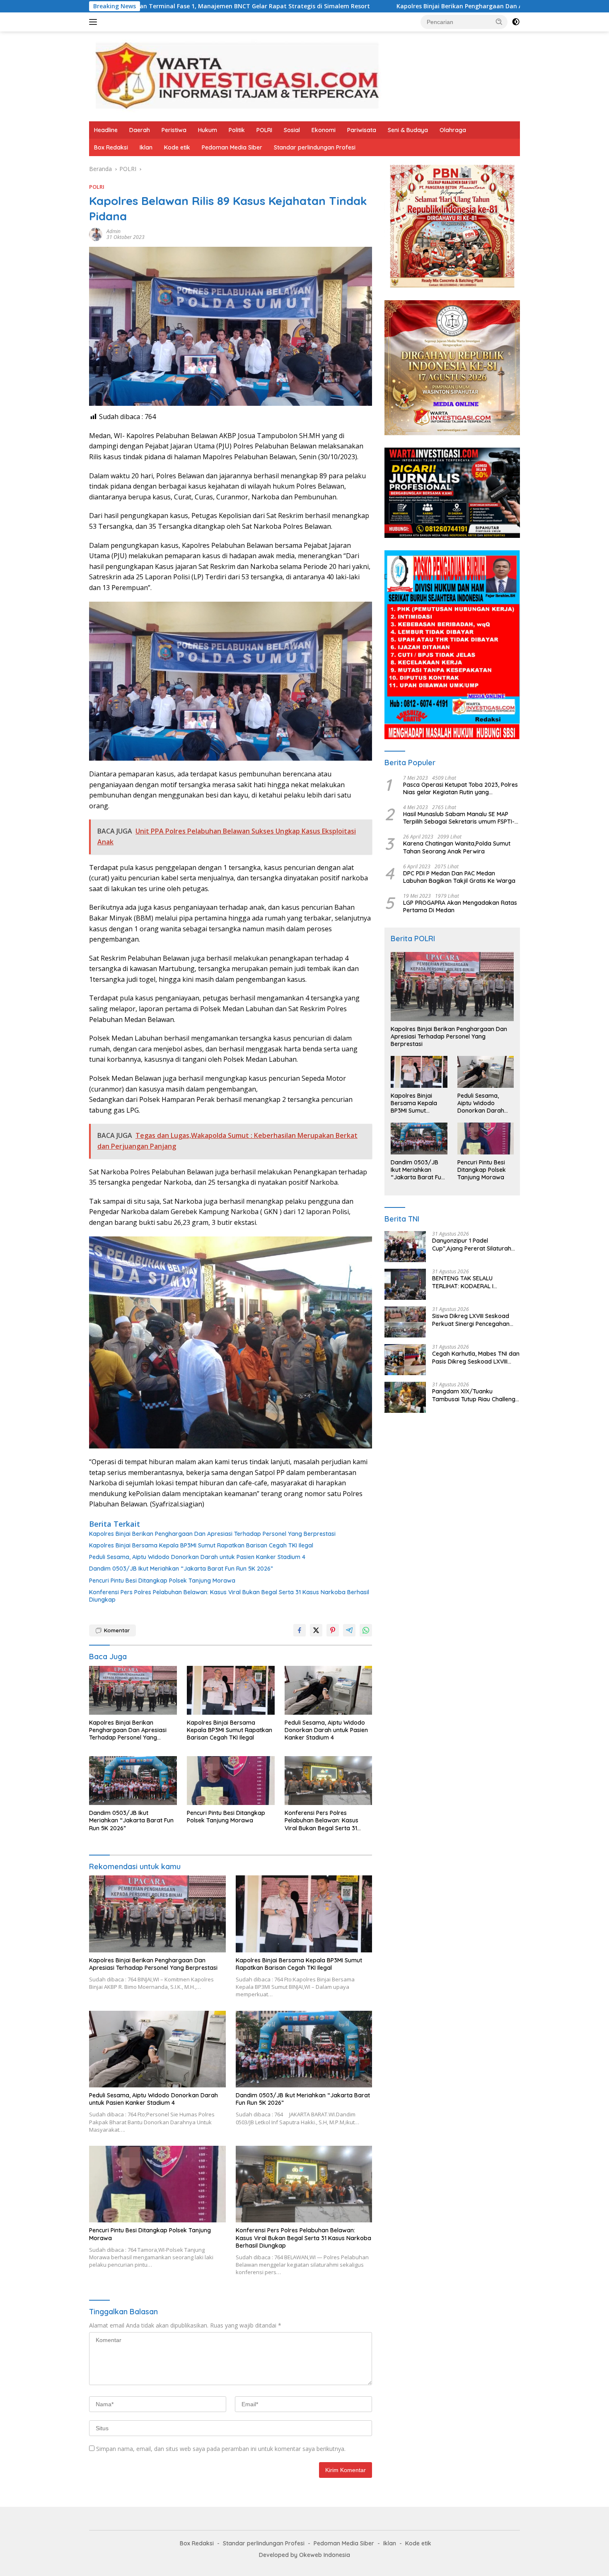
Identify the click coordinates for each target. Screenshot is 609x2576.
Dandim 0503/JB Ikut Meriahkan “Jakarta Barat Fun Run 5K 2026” (181, 1569)
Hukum (208, 130)
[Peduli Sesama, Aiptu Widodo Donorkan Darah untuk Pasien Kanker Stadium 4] (329, 1690)
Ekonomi (324, 130)
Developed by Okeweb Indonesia (304, 2555)
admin (114, 231)
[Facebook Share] (300, 1630)
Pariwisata (362, 130)
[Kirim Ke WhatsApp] (366, 1630)
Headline (106, 130)
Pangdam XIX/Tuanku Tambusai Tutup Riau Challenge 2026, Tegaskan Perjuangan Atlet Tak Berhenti (475, 1395)
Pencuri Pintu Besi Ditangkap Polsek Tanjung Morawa (162, 1581)
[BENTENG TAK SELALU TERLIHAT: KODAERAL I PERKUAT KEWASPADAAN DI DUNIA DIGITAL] (405, 1284)
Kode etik (177, 147)
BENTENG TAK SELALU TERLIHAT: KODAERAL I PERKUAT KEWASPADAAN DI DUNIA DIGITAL (470, 1282)
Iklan (146, 147)
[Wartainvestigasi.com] (236, 76)
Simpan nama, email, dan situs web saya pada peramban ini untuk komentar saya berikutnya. (221, 2449)
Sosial (292, 130)
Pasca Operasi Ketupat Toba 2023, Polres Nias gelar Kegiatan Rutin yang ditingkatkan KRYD (460, 788)
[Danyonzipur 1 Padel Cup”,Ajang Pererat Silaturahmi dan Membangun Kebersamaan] (405, 1247)
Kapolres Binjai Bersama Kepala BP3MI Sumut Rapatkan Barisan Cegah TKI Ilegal (201, 1545)
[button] (499, 22)
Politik (237, 130)
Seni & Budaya (408, 130)
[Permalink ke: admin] (96, 234)
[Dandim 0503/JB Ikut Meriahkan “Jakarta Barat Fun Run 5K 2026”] (133, 1781)
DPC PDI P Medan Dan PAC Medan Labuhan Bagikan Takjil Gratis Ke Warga (459, 877)
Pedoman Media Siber (232, 147)
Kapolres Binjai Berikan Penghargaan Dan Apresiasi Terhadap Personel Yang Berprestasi (373, 6)
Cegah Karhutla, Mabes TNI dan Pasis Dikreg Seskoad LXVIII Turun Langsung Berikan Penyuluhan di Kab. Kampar (476, 1357)
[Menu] (95, 22)
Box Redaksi (111, 147)
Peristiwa (174, 130)
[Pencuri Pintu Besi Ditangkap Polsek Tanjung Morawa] (231, 1781)
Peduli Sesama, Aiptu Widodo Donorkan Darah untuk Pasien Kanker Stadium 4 (197, 1557)
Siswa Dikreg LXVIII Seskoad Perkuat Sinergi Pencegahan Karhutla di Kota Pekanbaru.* (472, 1320)
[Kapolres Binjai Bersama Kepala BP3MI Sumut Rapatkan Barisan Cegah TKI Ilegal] (231, 1690)
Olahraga (453, 130)
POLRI (264, 130)
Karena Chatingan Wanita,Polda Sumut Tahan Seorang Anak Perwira (457, 847)
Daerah (140, 130)
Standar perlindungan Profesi (315, 147)
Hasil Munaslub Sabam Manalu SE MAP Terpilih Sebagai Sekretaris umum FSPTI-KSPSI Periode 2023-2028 (459, 818)
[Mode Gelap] (516, 22)
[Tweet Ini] (316, 1630)
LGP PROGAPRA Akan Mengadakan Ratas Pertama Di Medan (460, 906)
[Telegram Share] (349, 1630)
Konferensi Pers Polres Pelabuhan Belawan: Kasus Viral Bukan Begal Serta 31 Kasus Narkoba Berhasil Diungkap (229, 1596)
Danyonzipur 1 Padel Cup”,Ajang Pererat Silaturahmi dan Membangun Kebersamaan (475, 1244)
